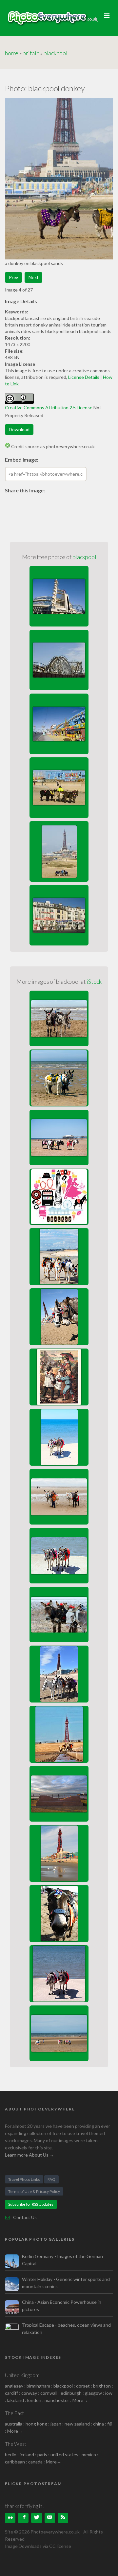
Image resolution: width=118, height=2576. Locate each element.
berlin (11, 2454)
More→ (80, 2400)
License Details (84, 377)
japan (56, 2424)
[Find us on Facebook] (23, 2518)
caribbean (15, 2462)
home (12, 53)
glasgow (93, 2393)
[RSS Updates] (63, 2518)
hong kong (36, 2424)
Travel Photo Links (24, 2179)
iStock (94, 981)
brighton (102, 2386)
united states (64, 2454)
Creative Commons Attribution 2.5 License (49, 407)
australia (14, 2424)
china (98, 2424)
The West (16, 2444)
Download (19, 429)
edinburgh (71, 2393)
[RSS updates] (50, 2518)
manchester (57, 2400)
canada (36, 2462)
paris (42, 2454)
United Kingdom (22, 2375)
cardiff (11, 2393)
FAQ (51, 2179)
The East (14, 2413)
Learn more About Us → (29, 2155)
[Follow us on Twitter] (36, 2518)
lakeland (16, 2400)
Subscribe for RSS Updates (31, 2204)
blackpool (56, 53)
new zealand (77, 2424)
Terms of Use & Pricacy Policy (34, 2191)
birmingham (38, 2386)
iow (109, 2393)
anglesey (14, 2386)
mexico (89, 2454)
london (35, 2400)
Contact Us (25, 2217)
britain (31, 53)
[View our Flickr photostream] (10, 2518)
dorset (83, 2386)
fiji (109, 2424)
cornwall (49, 2393)
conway (29, 2393)
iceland (27, 2454)
